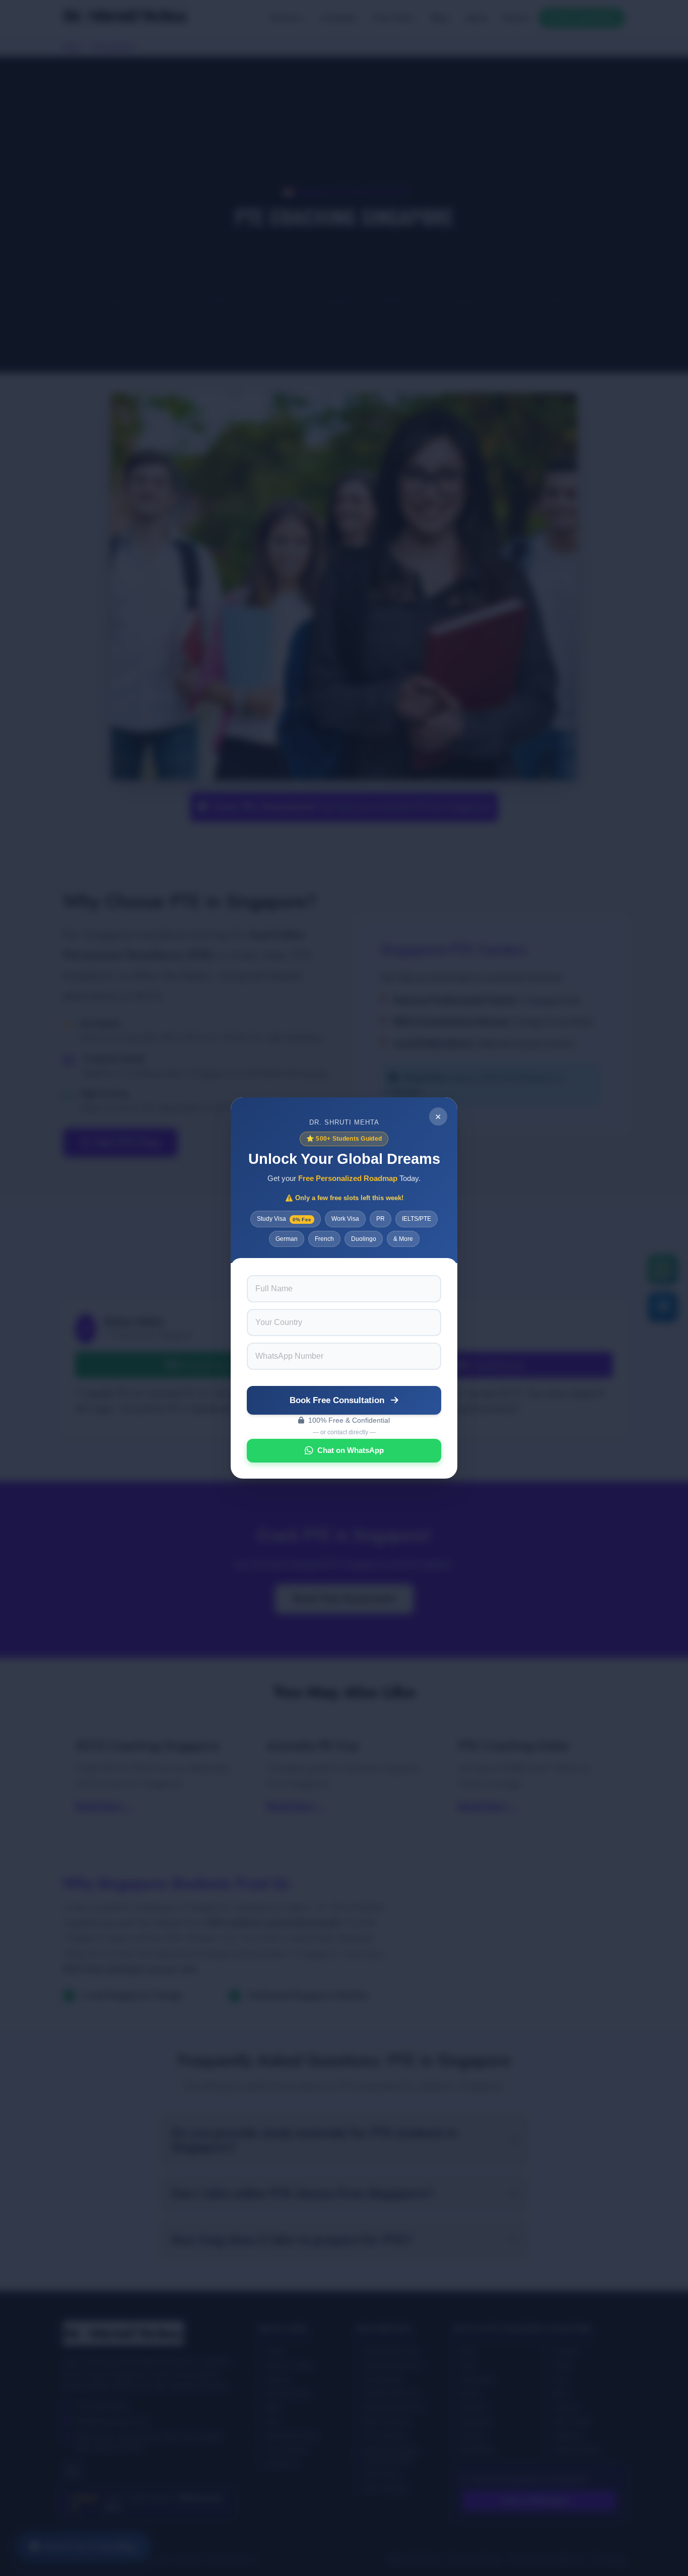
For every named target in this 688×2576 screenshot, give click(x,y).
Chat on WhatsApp (351, 1450)
